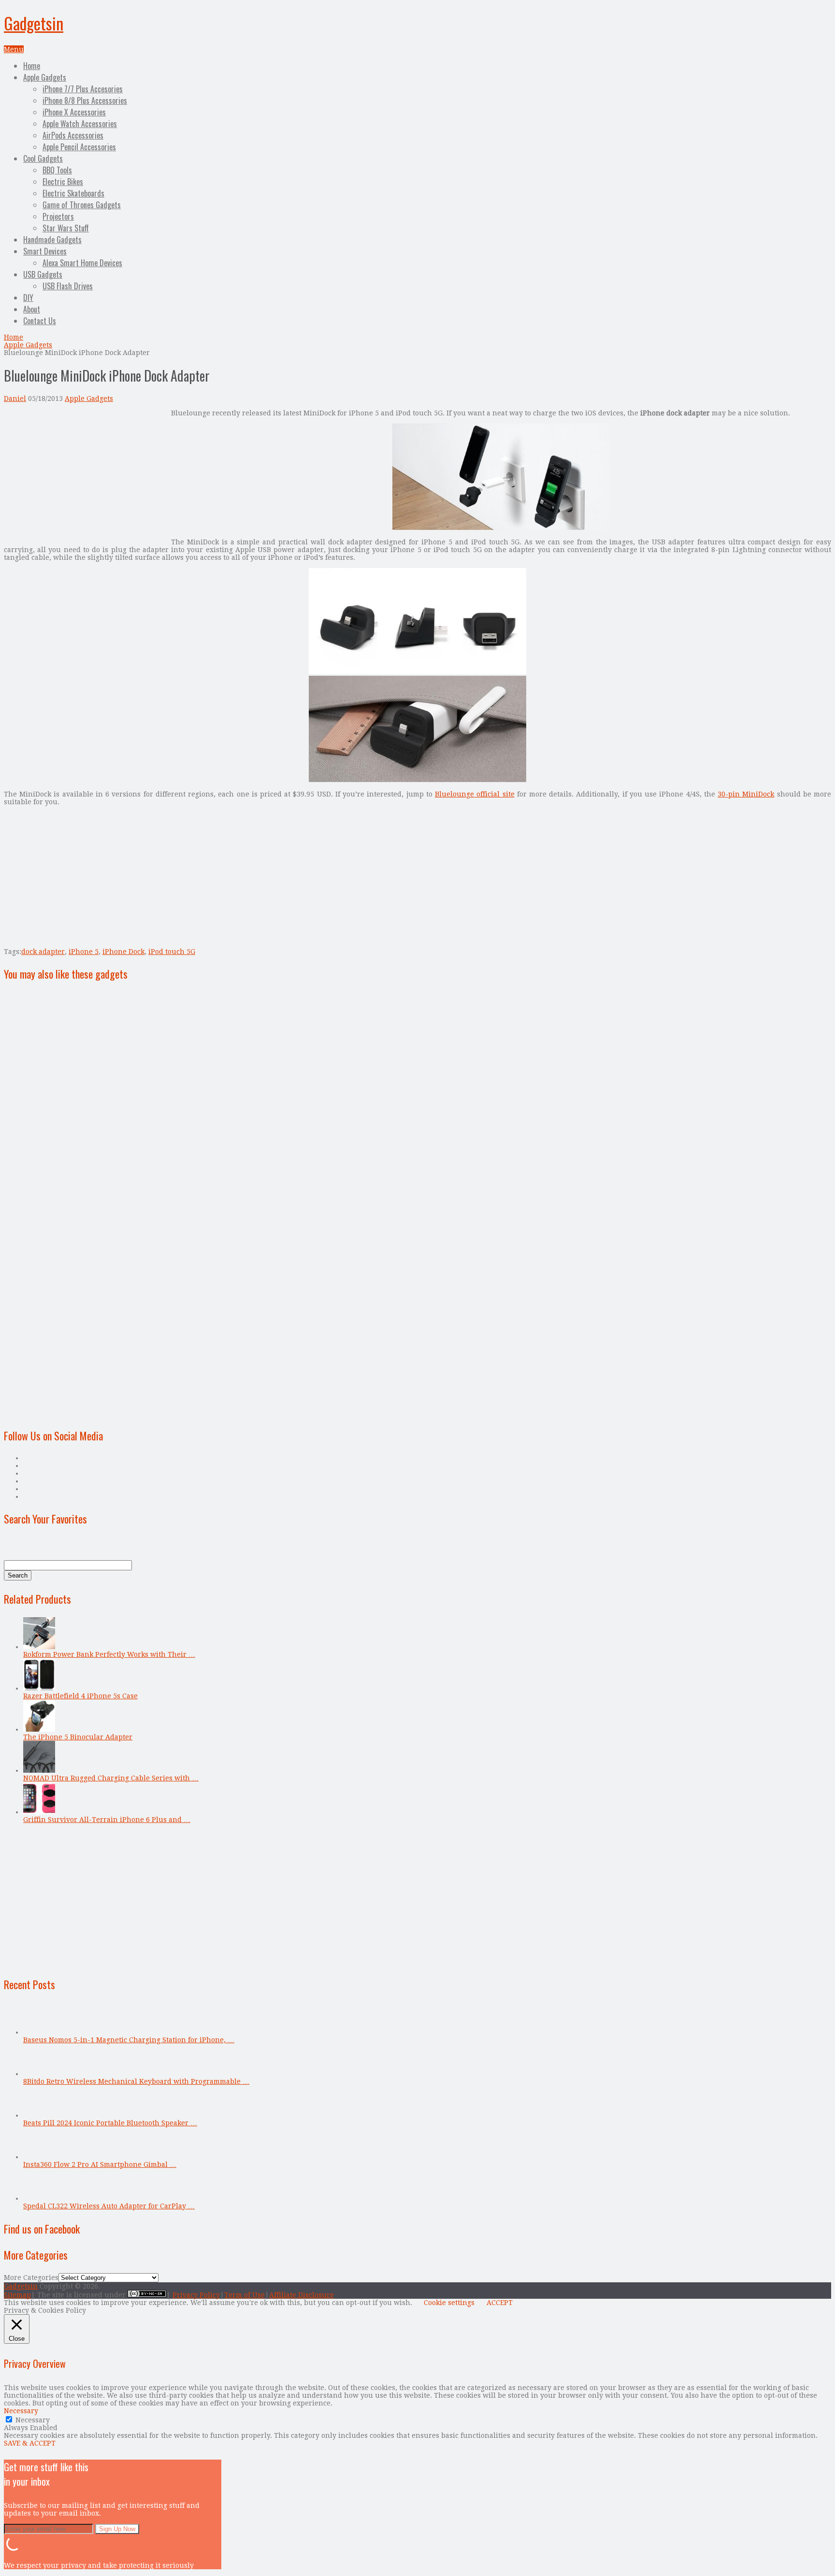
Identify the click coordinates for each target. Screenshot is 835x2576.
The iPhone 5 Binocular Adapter (78, 1737)
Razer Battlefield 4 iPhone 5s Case (80, 1696)
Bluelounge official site (475, 794)
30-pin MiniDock (746, 794)
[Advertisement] (85, 477)
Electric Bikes (63, 182)
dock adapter (43, 952)
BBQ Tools (57, 170)
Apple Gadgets (45, 77)
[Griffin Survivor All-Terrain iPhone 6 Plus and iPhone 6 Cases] (39, 1812)
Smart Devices (45, 251)
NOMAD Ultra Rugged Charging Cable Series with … (111, 1778)
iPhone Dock (123, 952)
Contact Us (40, 321)
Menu (14, 49)
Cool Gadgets (43, 158)
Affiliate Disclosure (302, 2295)
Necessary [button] (21, 2411)
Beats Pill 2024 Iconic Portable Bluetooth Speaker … (110, 2123)
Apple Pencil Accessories (79, 147)
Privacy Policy (196, 2295)
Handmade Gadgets (52, 240)
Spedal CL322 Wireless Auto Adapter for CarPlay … (109, 2206)
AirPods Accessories (73, 135)
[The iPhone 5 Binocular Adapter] (39, 1729)
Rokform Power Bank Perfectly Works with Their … (109, 1654)
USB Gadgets (43, 274)
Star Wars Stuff (66, 228)
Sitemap (17, 2295)
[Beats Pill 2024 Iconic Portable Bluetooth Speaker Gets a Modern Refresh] (39, 2115)
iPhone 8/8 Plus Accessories (85, 100)
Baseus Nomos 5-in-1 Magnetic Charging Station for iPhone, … (129, 2040)
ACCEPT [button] (500, 2303)
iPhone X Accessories (74, 112)
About (32, 309)
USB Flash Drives (68, 286)
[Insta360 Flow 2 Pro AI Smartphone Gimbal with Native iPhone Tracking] (39, 2157)
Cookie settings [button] (449, 2303)
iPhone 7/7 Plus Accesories (83, 89)
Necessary (33, 2420)
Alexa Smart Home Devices (82, 263)
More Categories (31, 2277)
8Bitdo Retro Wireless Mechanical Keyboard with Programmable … (136, 2081)
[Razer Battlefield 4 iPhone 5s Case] (39, 1688)
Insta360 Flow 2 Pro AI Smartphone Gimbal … (100, 2164)
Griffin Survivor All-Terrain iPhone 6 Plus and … (107, 1820)
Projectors (58, 216)
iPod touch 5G (172, 952)
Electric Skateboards (73, 193)
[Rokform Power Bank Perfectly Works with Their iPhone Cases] (39, 1647)
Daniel (15, 398)
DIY (28, 298)
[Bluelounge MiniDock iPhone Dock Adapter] (501, 527)
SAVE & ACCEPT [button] (30, 2443)
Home (32, 66)
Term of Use (245, 2295)
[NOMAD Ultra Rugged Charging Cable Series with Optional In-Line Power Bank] (39, 1770)
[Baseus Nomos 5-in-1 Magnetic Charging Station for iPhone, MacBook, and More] (39, 2032)
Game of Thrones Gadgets (82, 205)
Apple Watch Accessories (80, 124)
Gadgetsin (34, 23)
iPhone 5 (84, 952)
